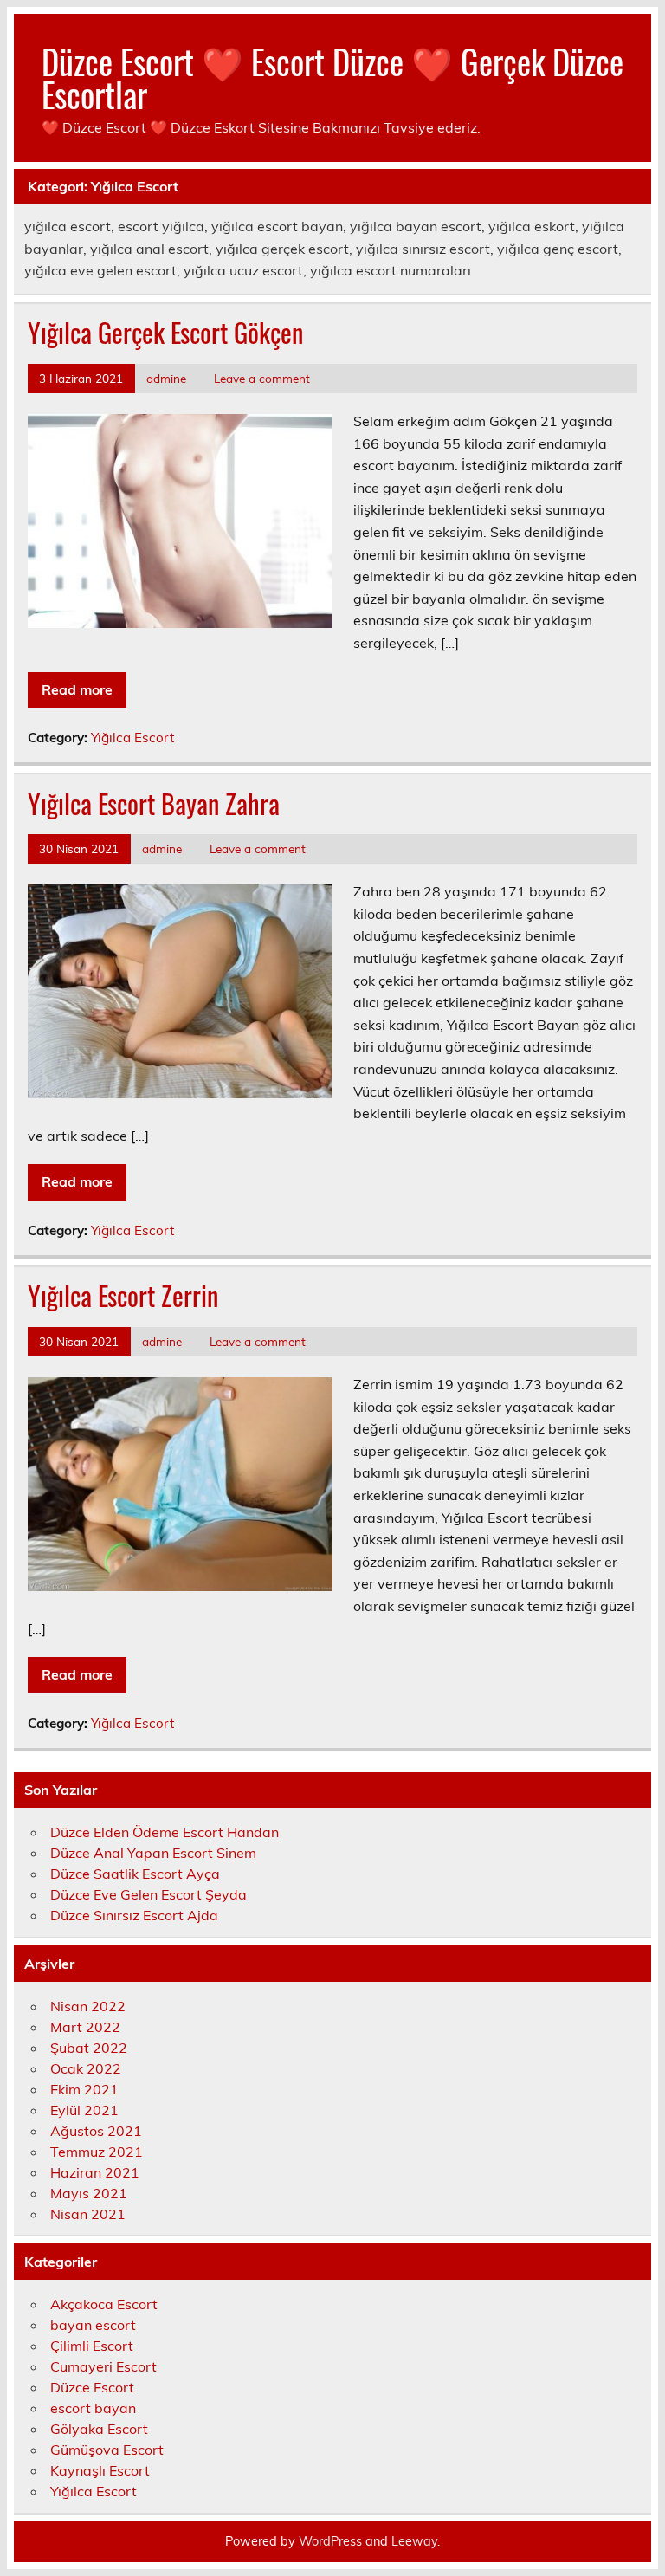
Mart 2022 (85, 2027)
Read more (77, 689)
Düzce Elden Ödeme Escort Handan (165, 1832)
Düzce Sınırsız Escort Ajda (134, 1915)
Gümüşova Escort (107, 2450)
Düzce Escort (92, 2387)
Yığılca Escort (132, 738)
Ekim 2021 (84, 2089)
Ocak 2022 (86, 2068)
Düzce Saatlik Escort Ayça (135, 1874)
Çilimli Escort (92, 2346)
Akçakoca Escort (104, 2304)
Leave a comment (262, 378)
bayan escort (93, 2325)
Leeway (414, 2541)
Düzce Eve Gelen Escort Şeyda (148, 1894)
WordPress (330, 2541)
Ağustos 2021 (96, 2131)
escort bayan (93, 2408)
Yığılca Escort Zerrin (123, 1295)
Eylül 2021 (84, 2110)
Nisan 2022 (88, 2006)
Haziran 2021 (95, 2172)
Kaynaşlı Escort (100, 2470)
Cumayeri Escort (103, 2366)
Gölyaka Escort (99, 2429)
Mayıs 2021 (89, 2193)
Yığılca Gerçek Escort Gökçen (165, 332)
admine (166, 378)
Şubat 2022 (89, 2048)
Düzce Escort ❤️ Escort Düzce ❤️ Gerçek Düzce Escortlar (332, 78)
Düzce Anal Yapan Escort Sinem (153, 1853)
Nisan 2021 (88, 2214)
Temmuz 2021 (97, 2152)
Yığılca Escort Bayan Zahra (154, 803)
